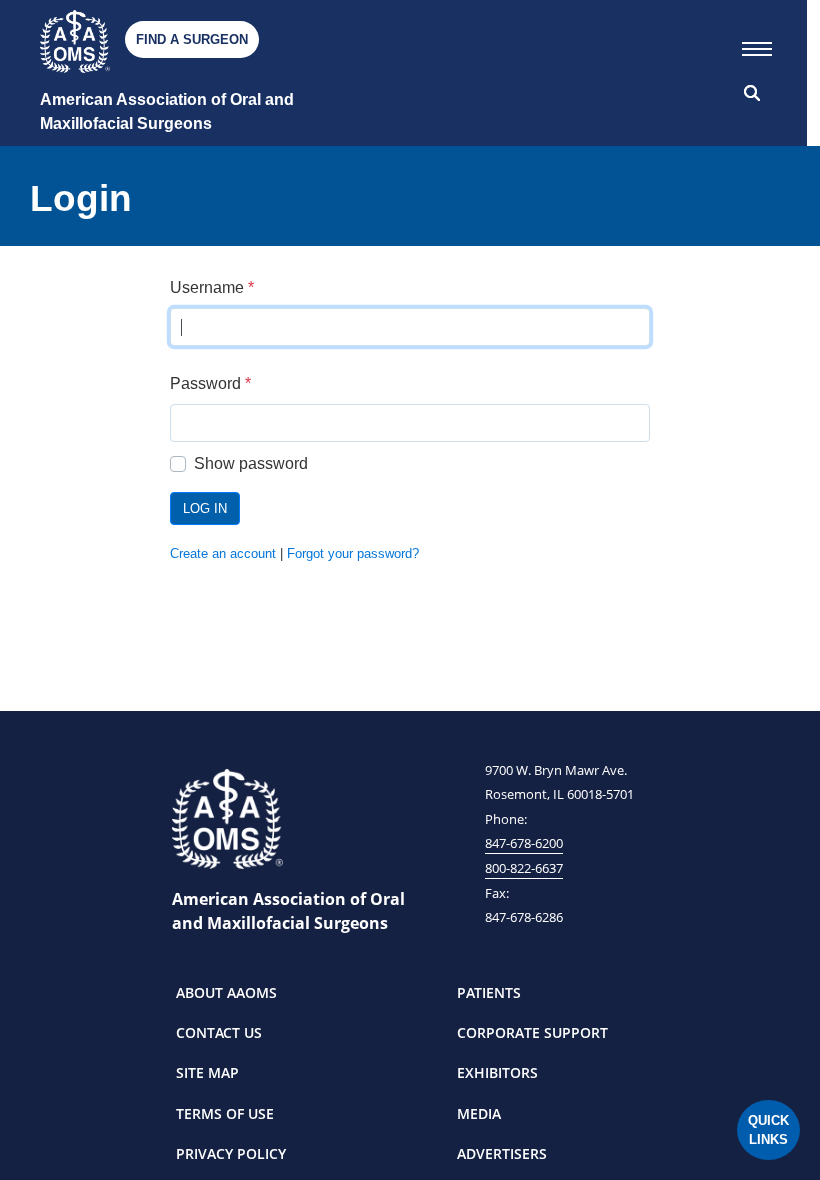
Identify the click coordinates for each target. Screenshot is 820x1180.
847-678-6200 (524, 843)
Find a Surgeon (192, 39)
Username (212, 287)
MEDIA (479, 1113)
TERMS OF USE (225, 1113)
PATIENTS (489, 992)
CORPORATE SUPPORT (532, 1032)
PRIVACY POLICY (231, 1153)
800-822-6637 (524, 868)
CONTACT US (219, 1032)
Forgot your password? (353, 553)
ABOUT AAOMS (226, 992)
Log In (205, 508)
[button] (757, 45)
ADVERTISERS (502, 1153)
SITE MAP (207, 1072)
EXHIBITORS (497, 1072)
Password (210, 383)
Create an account (223, 553)
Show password (251, 463)
